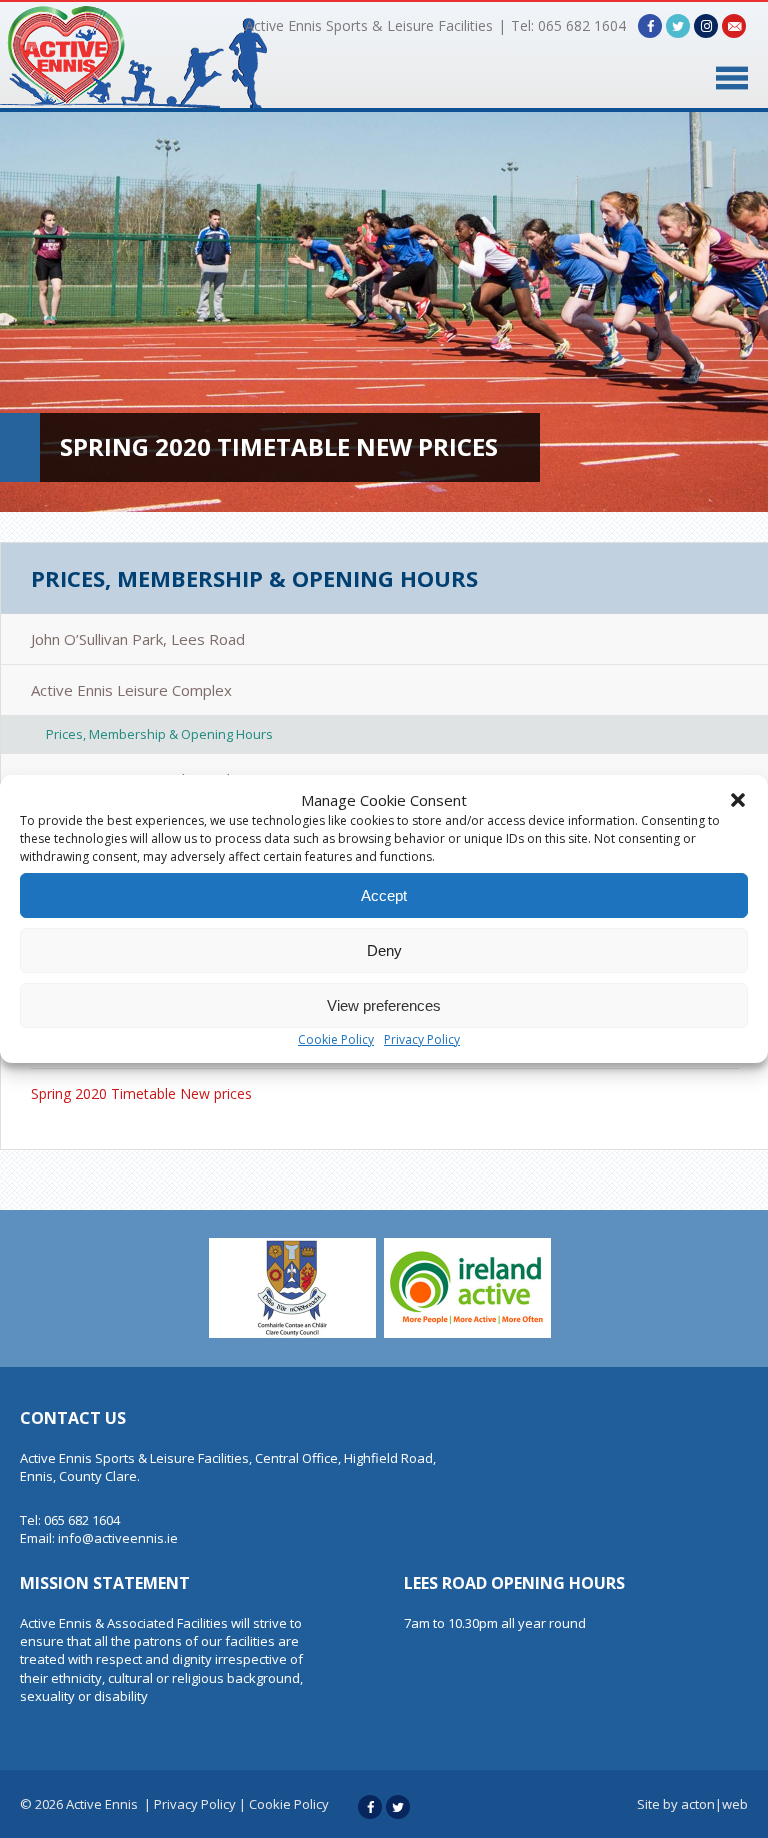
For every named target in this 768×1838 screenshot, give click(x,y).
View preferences (384, 1005)
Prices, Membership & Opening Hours (254, 578)
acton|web (714, 1804)
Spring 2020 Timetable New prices (141, 1093)
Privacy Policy (422, 1039)
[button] (738, 800)
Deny (384, 950)
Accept (384, 895)
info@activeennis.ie (118, 1538)
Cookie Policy (336, 1039)
